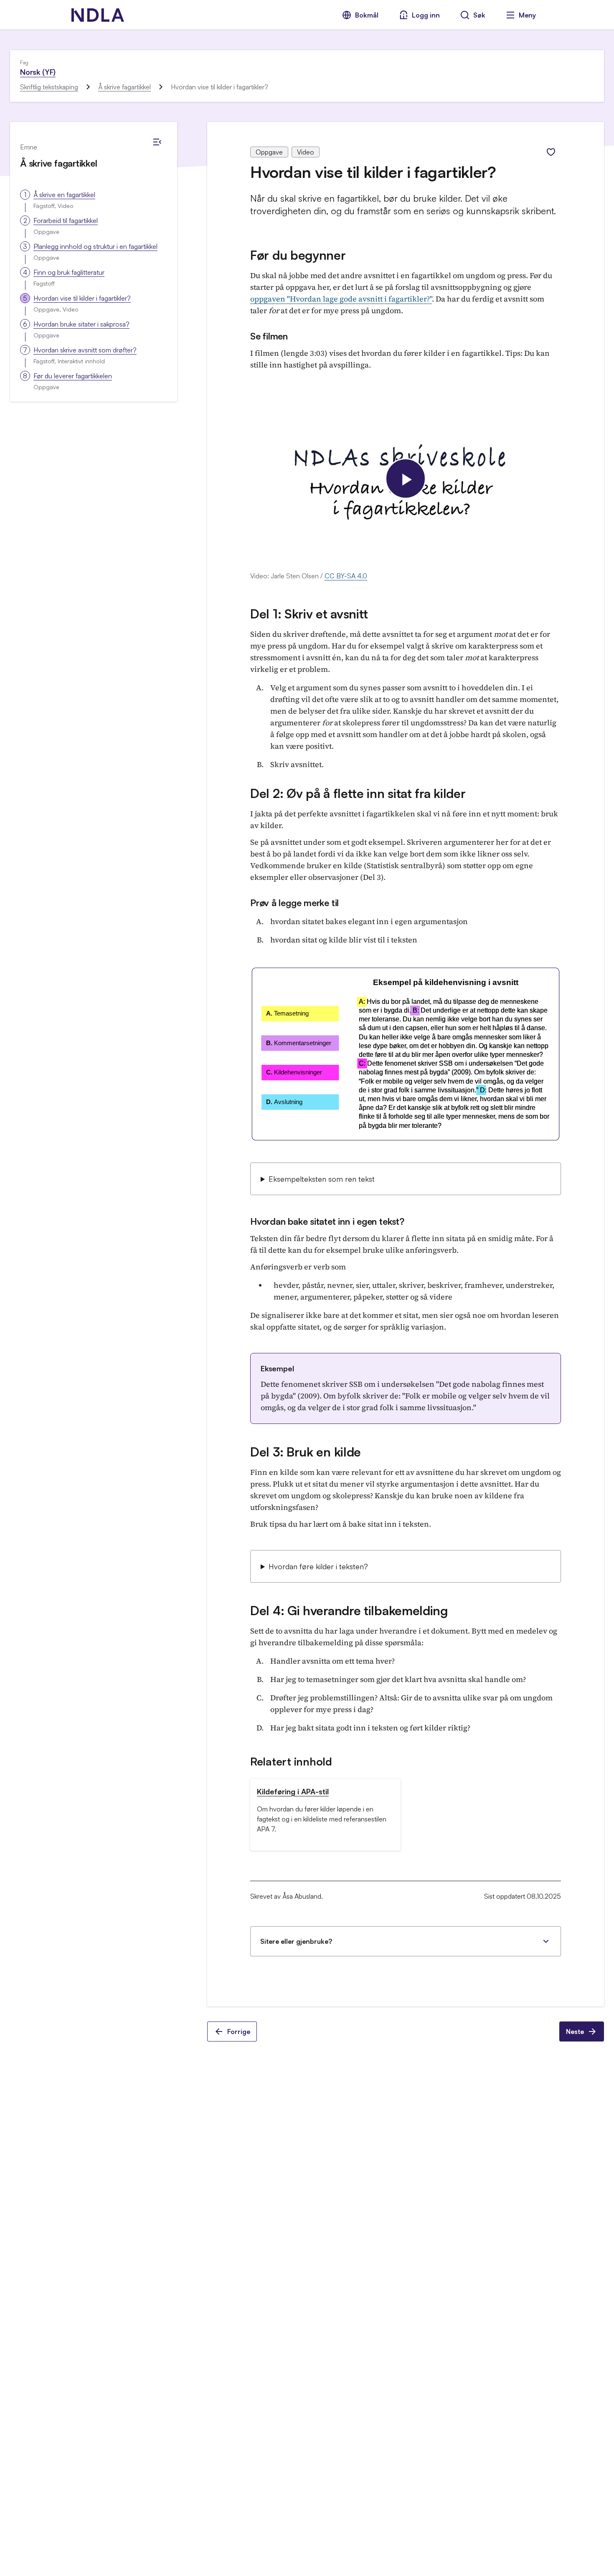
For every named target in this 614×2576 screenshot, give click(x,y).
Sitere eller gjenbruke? (296, 1941)
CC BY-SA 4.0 (346, 576)
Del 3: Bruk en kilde (306, 1452)
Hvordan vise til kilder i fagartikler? (82, 298)
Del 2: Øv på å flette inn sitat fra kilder (358, 793)
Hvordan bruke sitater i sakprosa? (81, 324)
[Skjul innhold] (157, 142)
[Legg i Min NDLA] (551, 152)
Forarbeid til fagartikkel (66, 220)
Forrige (239, 2031)
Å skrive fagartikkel (124, 87)
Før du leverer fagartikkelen (73, 376)
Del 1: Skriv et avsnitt (309, 614)
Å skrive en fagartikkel (64, 195)
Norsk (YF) (38, 72)
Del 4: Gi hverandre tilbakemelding (349, 1610)
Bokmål (367, 15)
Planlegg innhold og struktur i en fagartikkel (95, 246)
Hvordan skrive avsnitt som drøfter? (85, 350)
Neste (575, 2031)
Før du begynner (298, 255)
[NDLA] (98, 15)
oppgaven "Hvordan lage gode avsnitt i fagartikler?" (341, 299)
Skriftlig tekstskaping (49, 87)
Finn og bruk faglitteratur (69, 272)
